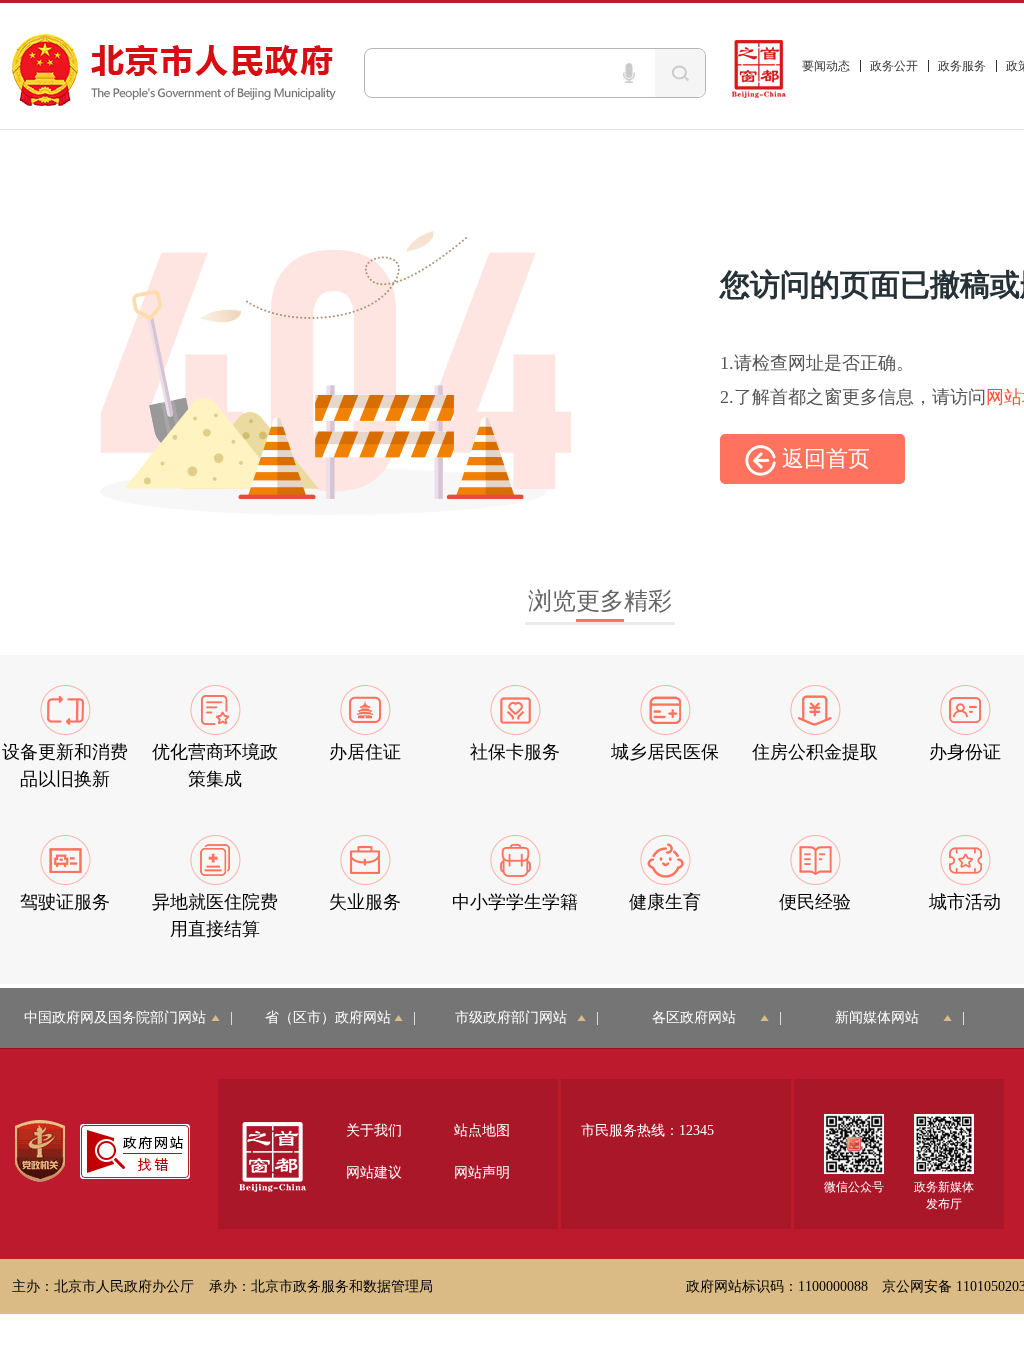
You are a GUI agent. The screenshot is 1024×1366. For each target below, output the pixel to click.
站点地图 (482, 1130)
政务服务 (962, 66)
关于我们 (374, 1130)
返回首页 (823, 458)
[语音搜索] (629, 73)
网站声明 (482, 1172)
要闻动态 (826, 66)
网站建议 (374, 1172)
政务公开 (894, 66)
